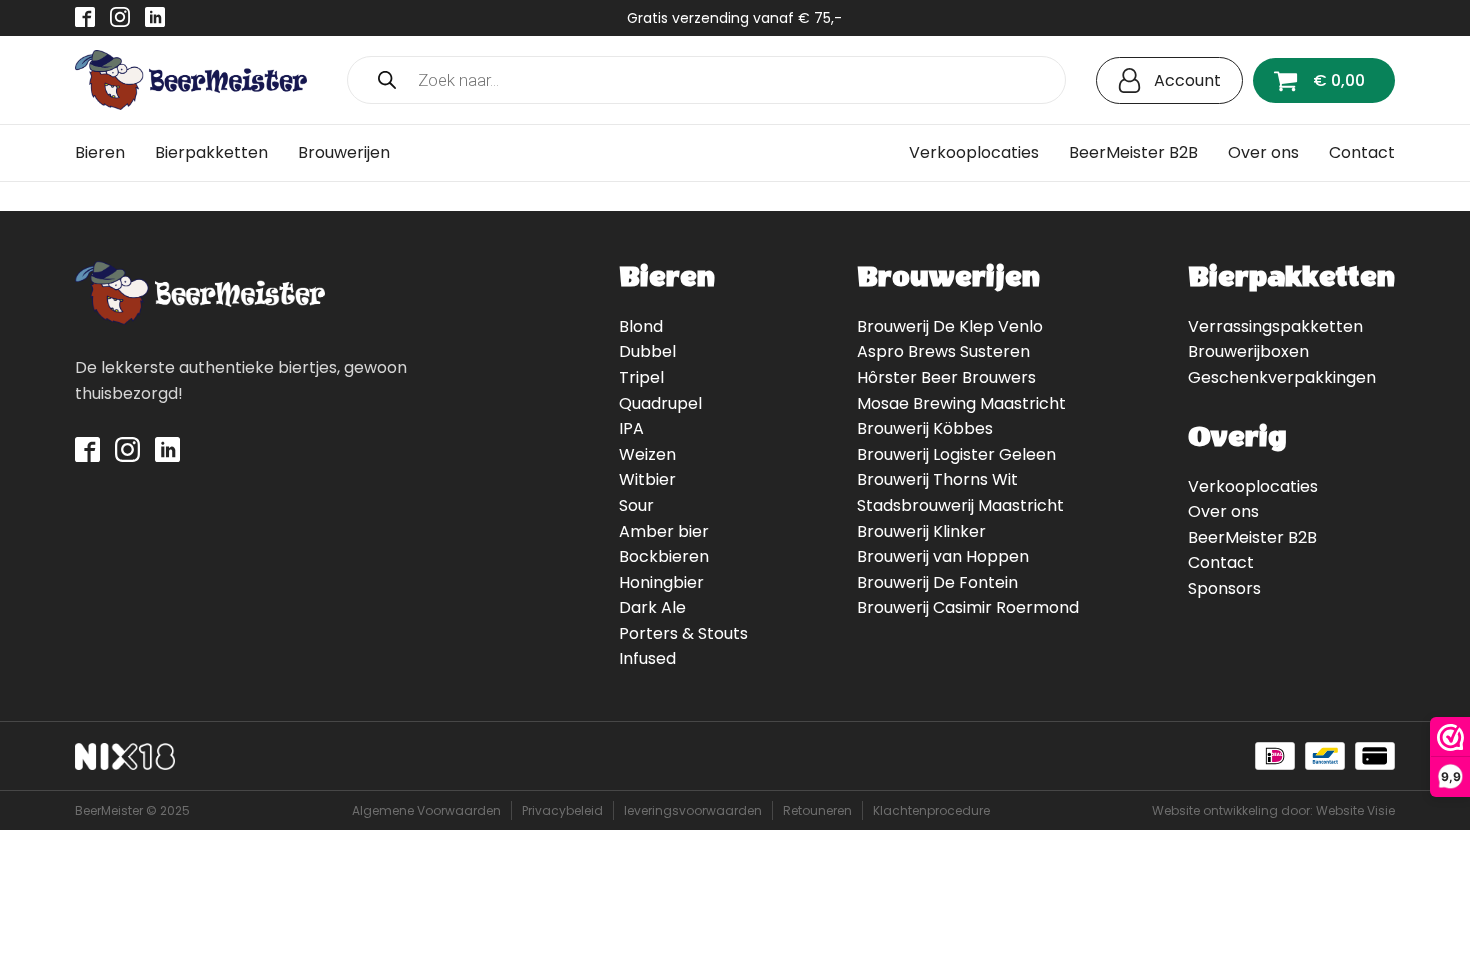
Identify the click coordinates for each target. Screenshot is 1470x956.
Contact (1362, 152)
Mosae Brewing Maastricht (961, 403)
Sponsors (1224, 588)
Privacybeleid (562, 810)
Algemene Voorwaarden (426, 810)
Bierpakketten (211, 152)
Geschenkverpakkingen (1282, 377)
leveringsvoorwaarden (693, 810)
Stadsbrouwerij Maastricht (960, 505)
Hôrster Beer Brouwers (946, 377)
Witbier (647, 479)
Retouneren (817, 810)
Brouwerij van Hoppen (943, 556)
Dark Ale (652, 607)
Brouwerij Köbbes (925, 428)
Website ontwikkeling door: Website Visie (1273, 810)
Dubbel (647, 351)
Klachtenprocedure (931, 810)
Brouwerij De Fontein (937, 582)
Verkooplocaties (974, 152)
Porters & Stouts (683, 633)
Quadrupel (660, 403)
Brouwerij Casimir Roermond (968, 607)
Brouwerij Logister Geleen (956, 454)
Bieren (100, 152)
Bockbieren (664, 556)
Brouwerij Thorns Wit (937, 479)
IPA (631, 428)
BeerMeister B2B (1133, 152)
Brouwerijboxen (1248, 351)
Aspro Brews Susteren (943, 351)
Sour (636, 505)
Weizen (647, 454)
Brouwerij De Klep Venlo (950, 326)
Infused (647, 658)
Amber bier (664, 531)
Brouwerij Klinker (921, 531)
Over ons (1263, 152)
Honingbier (661, 582)
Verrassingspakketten (1275, 326)
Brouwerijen (344, 152)
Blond (641, 326)
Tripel (641, 377)
